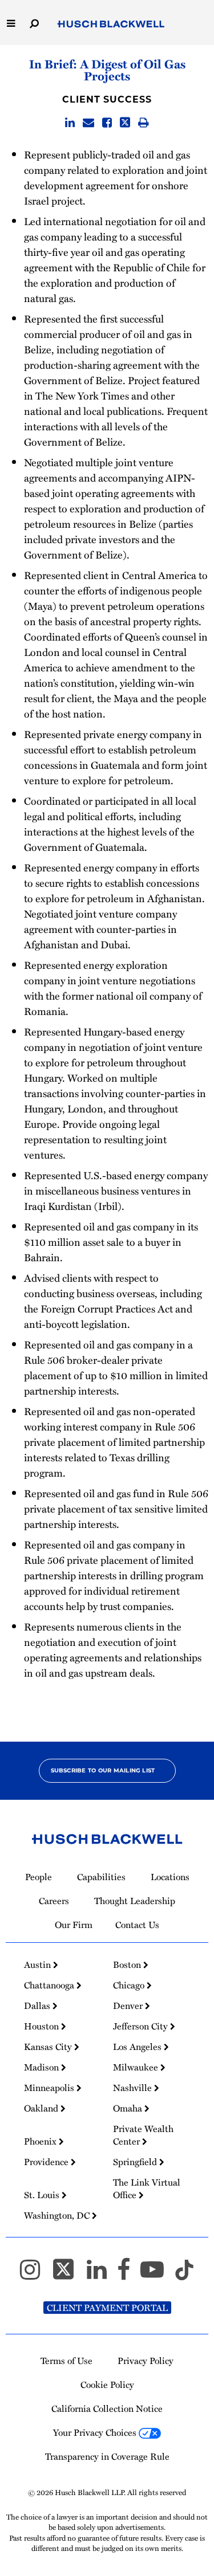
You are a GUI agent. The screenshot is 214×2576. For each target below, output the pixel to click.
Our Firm (74, 1925)
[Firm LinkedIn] (102, 2275)
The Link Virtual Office (147, 2188)
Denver (129, 2006)
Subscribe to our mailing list (103, 1770)
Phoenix (41, 2141)
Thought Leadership (135, 1901)
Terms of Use (66, 2361)
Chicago (130, 1985)
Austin (39, 1964)
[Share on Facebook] (107, 123)
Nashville (134, 2088)
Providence (47, 2162)
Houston (43, 2026)
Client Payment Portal (107, 2308)
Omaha (129, 2108)
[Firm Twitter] (68, 2275)
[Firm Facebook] (129, 2275)
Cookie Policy (107, 2385)
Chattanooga (50, 1985)
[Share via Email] (88, 123)
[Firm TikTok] (184, 2275)
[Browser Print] (144, 123)
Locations (170, 1877)
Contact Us (137, 1925)
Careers (54, 1901)
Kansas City (49, 2047)
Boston (128, 1964)
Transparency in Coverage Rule (107, 2456)
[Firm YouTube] (157, 2275)
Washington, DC (58, 2215)
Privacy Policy (146, 2361)
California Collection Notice (107, 2408)
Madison (43, 2067)
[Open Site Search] (34, 23)
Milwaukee (137, 2067)
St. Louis (43, 2195)
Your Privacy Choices (96, 2432)
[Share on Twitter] (125, 123)
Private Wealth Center (143, 2135)
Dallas (38, 2006)
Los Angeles (138, 2047)
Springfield (136, 2162)
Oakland (42, 2108)
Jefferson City (142, 2026)
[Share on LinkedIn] (70, 123)
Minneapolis (50, 2088)
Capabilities (101, 1877)
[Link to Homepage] (111, 25)
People (39, 1877)
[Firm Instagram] (35, 2275)
